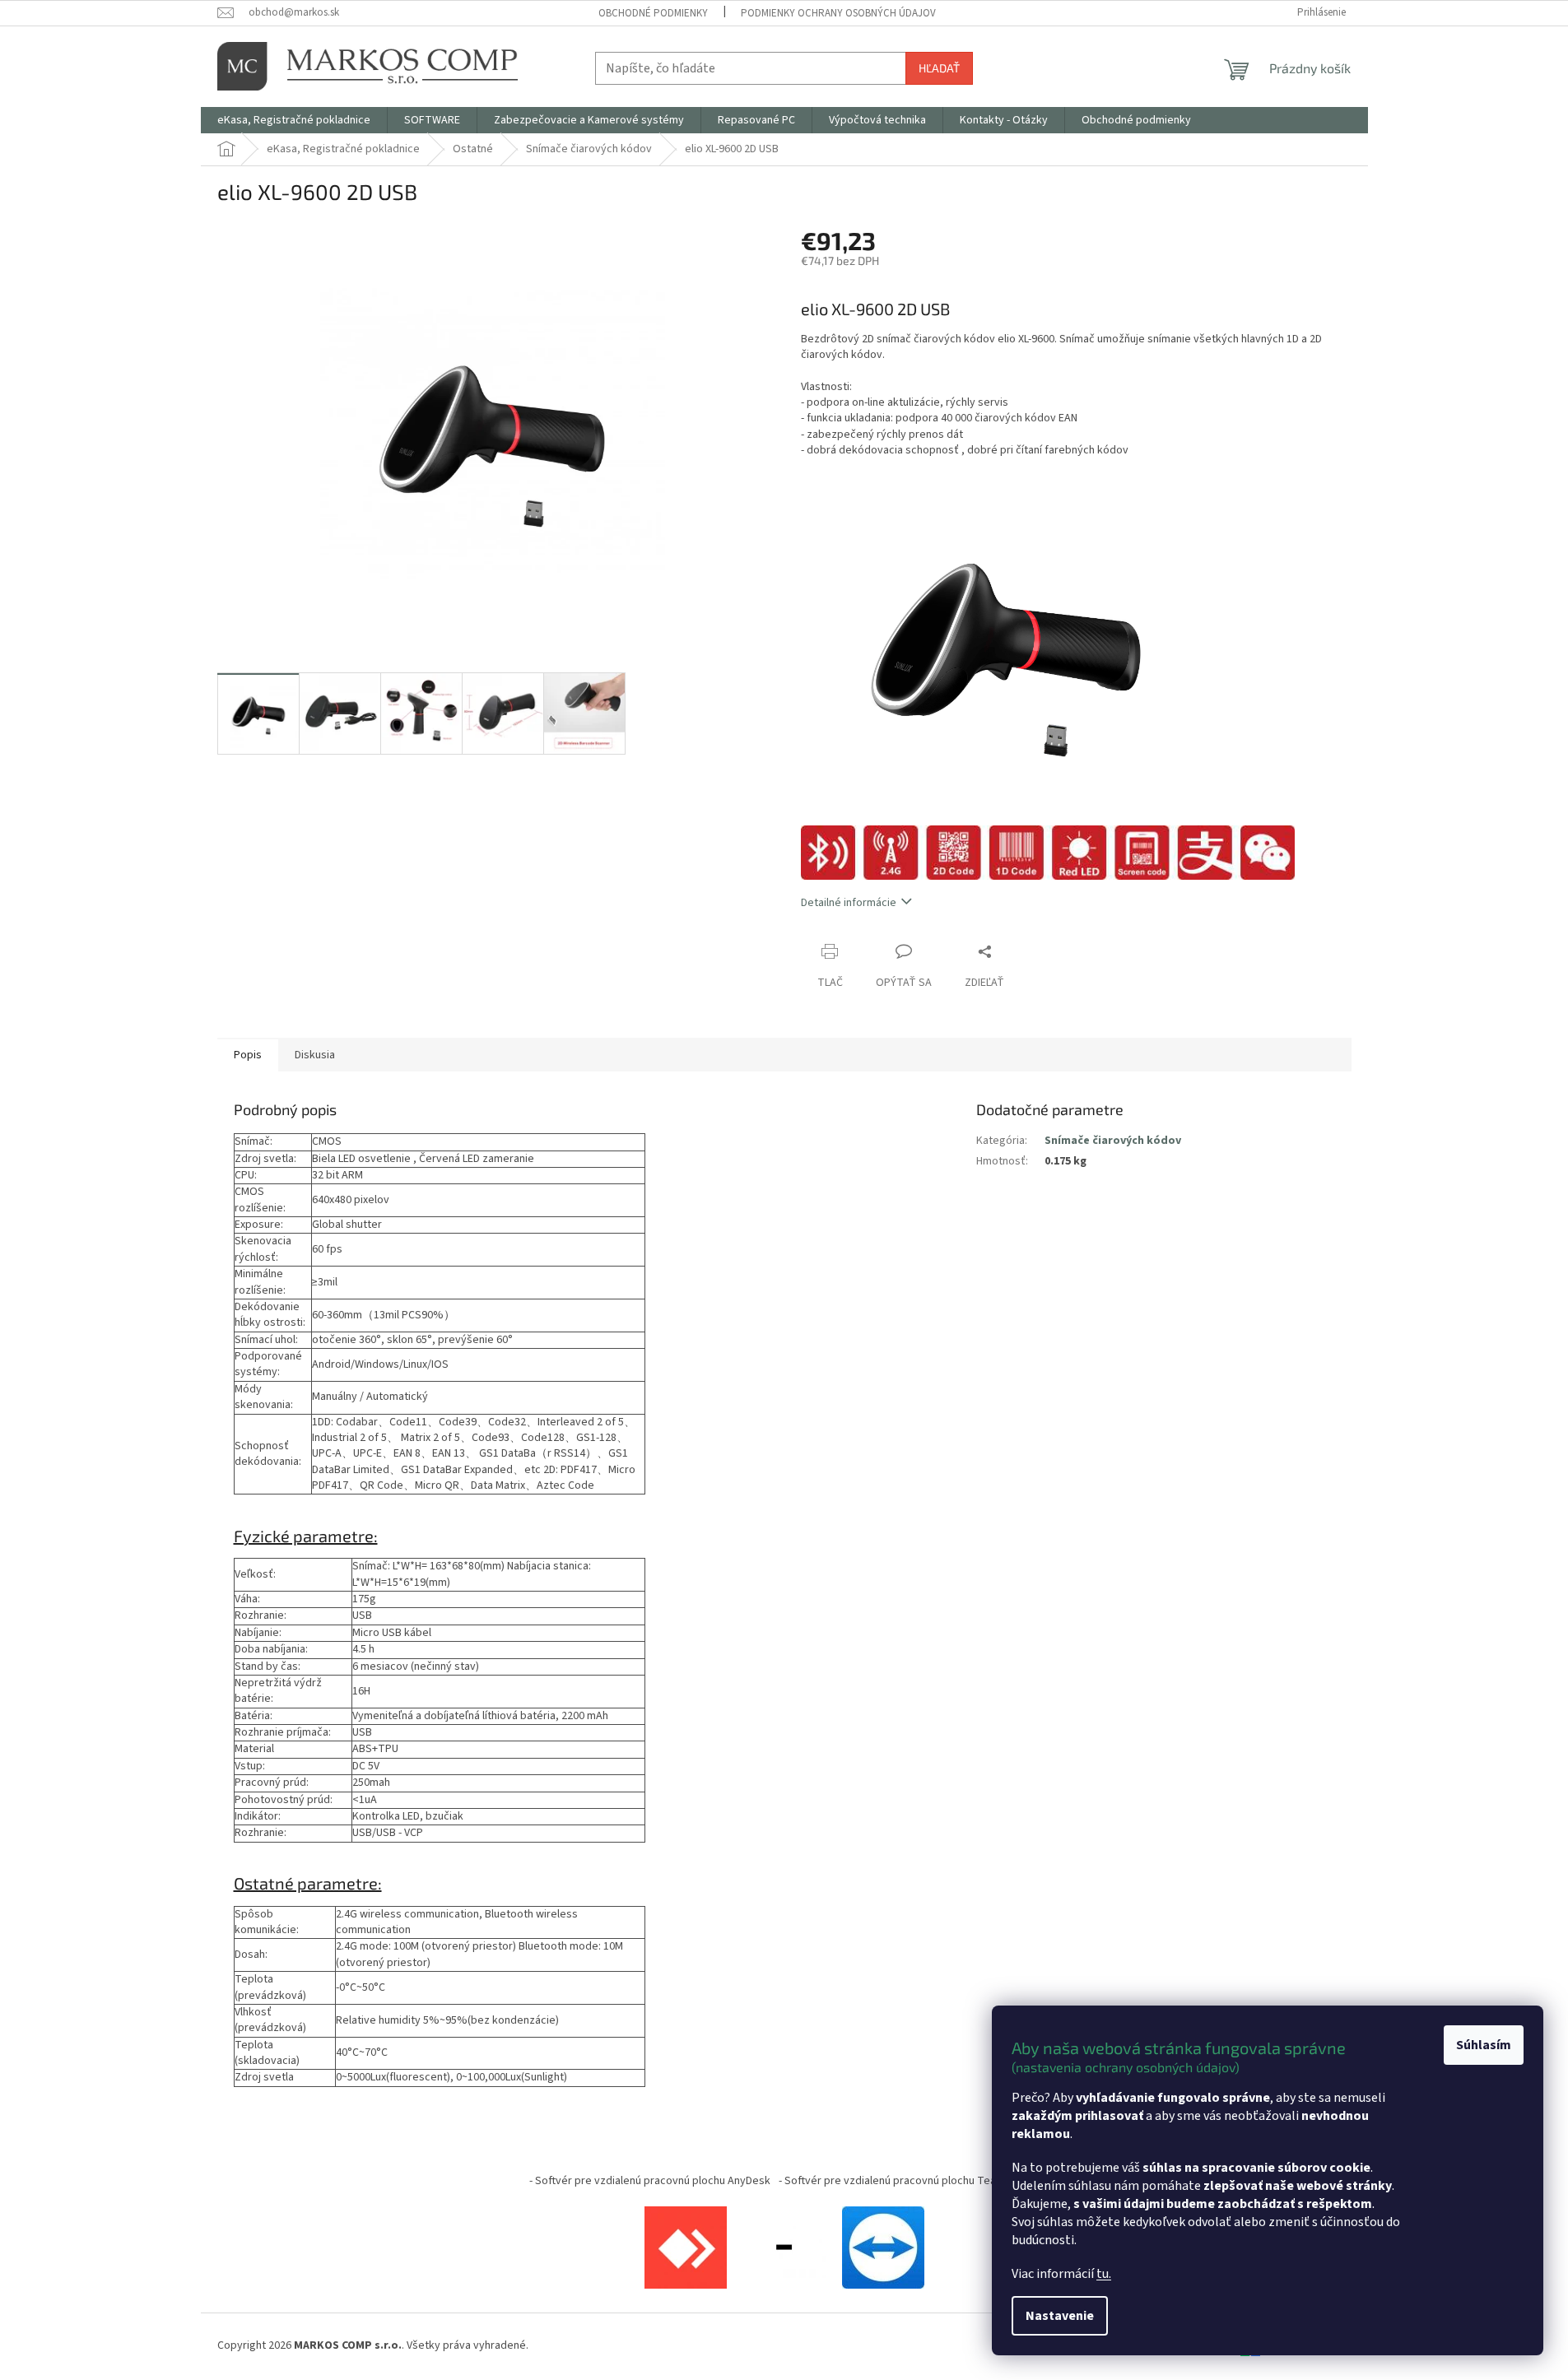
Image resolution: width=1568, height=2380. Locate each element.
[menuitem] (294, 120)
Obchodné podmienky (653, 13)
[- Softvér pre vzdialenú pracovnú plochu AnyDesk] (686, 2247)
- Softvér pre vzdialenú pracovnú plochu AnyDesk (650, 2181)
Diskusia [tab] (315, 1055)
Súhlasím (1484, 2045)
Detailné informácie (849, 903)
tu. (1104, 2274)
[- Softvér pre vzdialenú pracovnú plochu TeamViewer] (883, 2247)
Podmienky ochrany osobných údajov (838, 13)
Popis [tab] (248, 1055)
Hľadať (939, 68)
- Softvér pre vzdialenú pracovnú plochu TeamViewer (909, 2181)
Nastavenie (1060, 2316)
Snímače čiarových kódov (1113, 1141)
